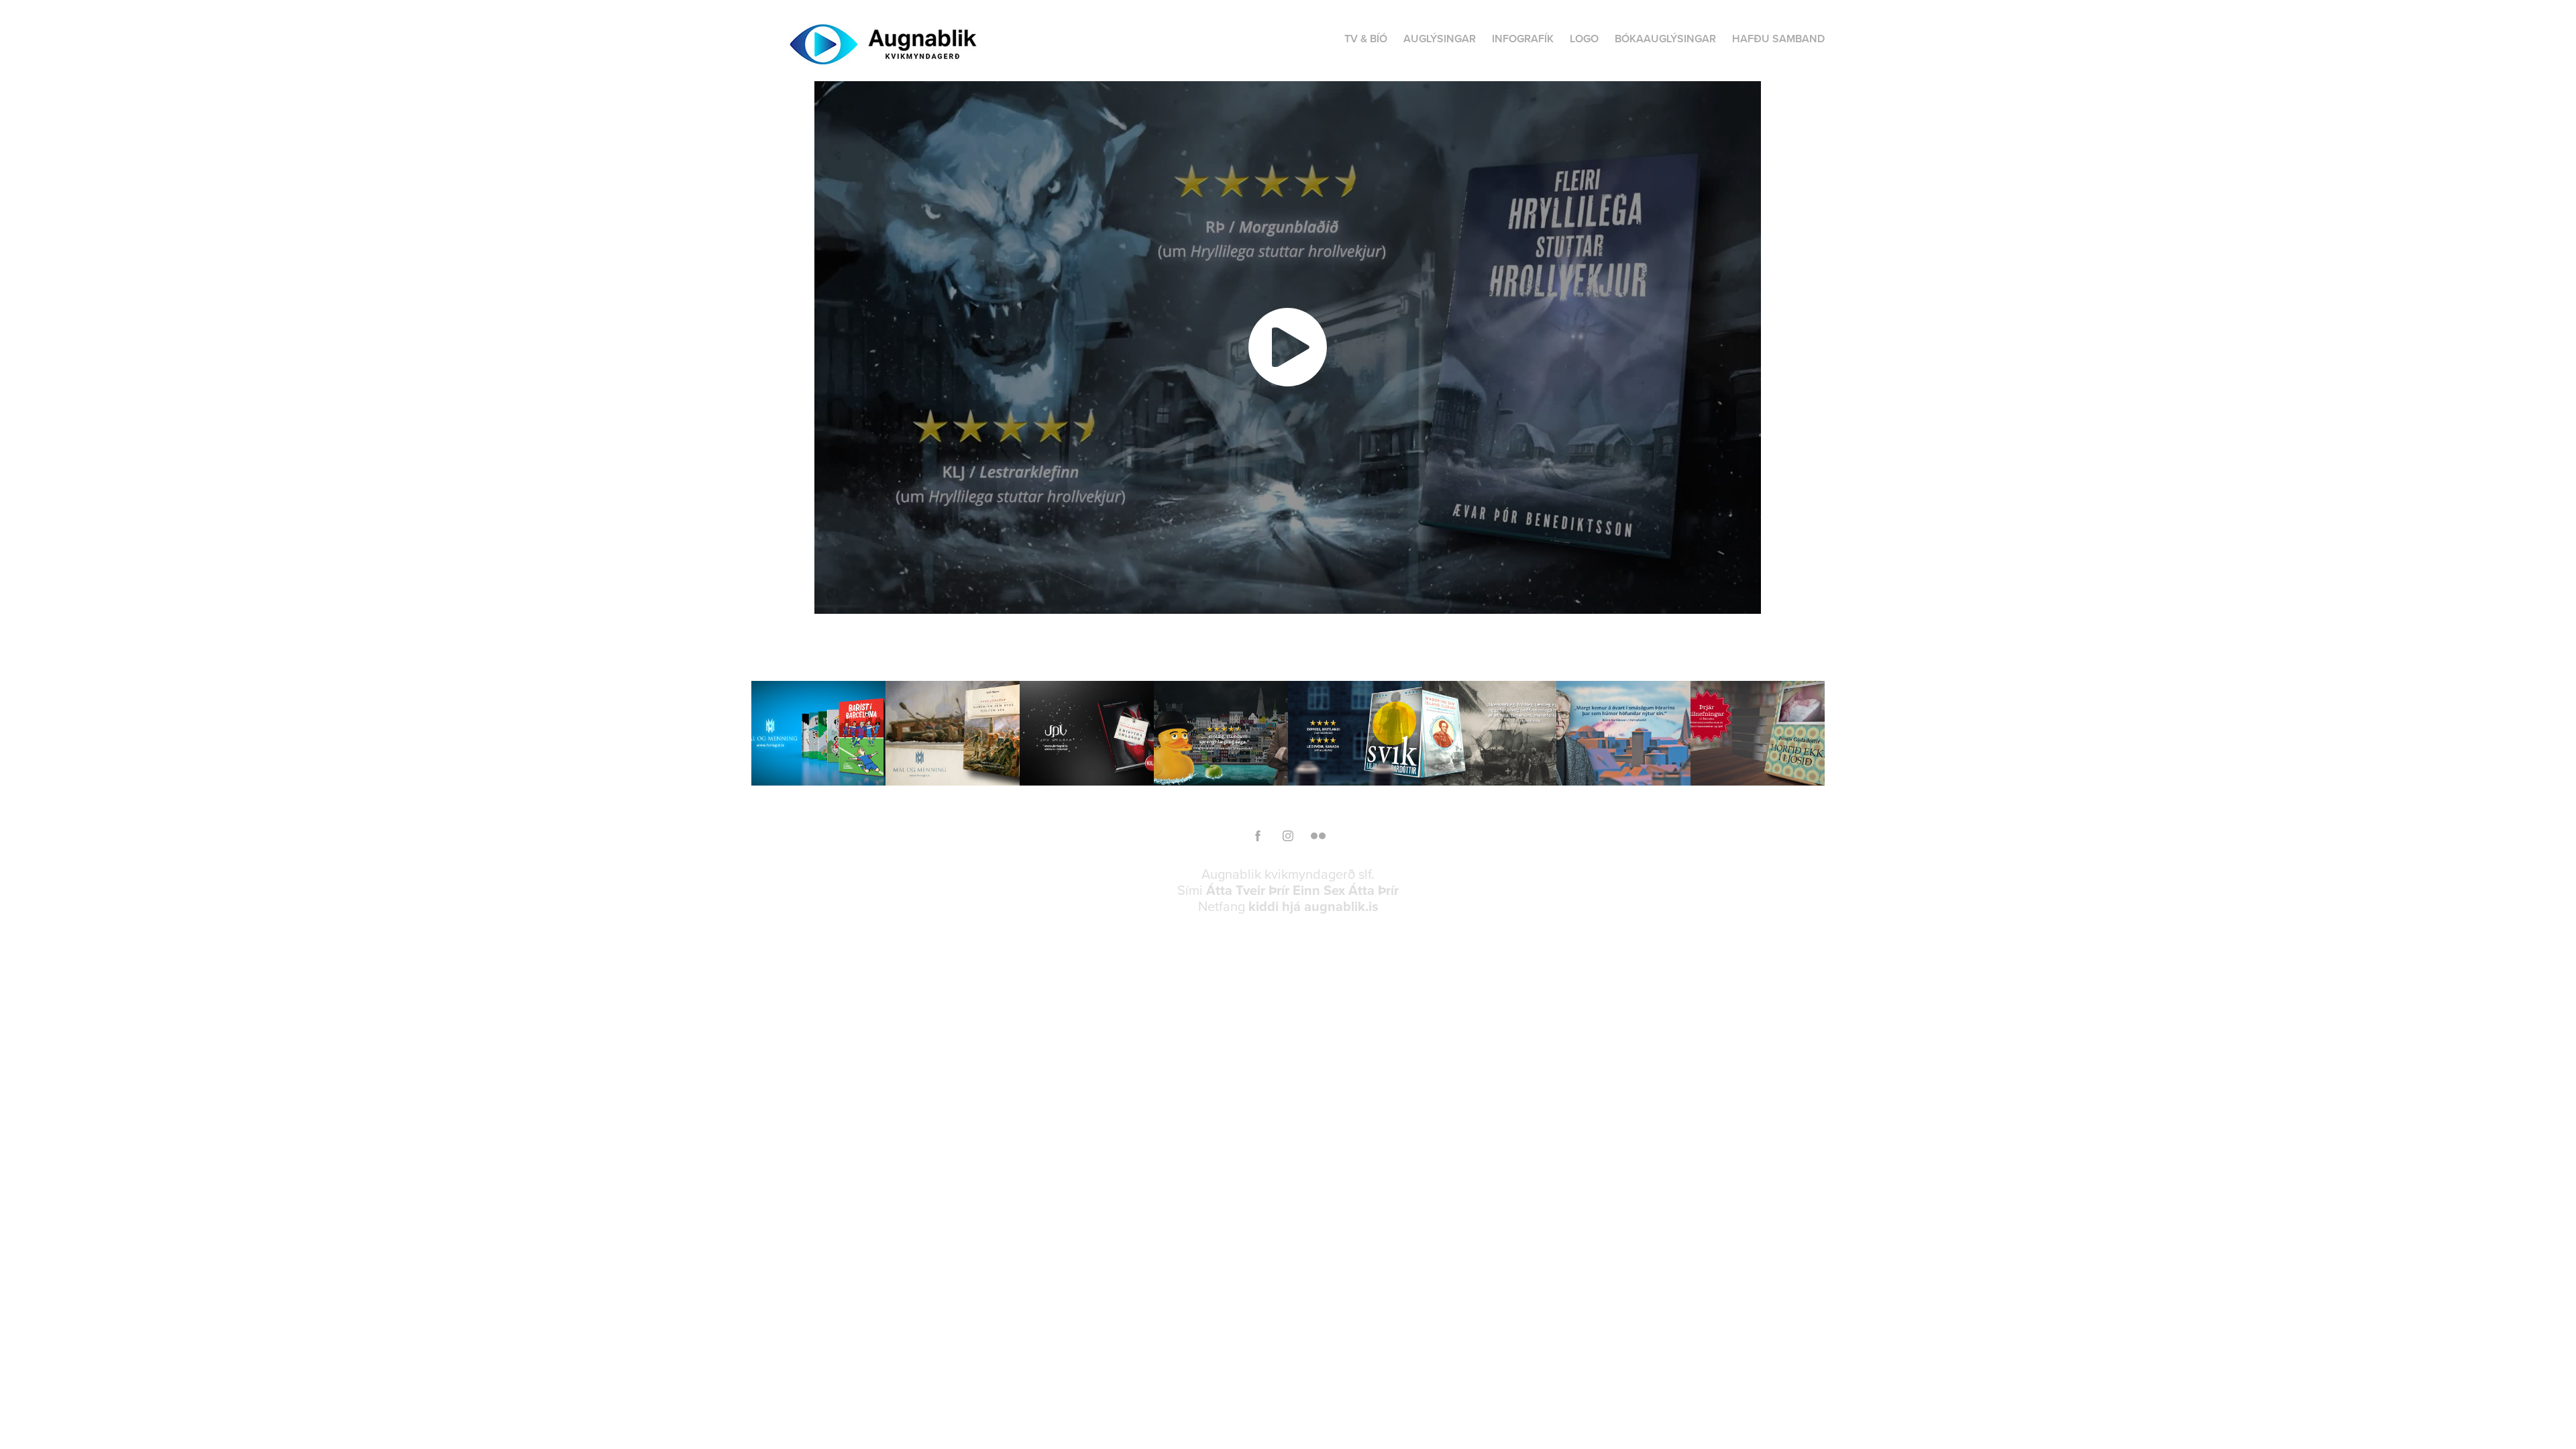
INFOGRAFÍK (1523, 39)
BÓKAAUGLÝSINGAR (1665, 39)
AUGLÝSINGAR (1440, 39)
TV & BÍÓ (1366, 39)
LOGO (1584, 39)
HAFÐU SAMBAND (1778, 39)
